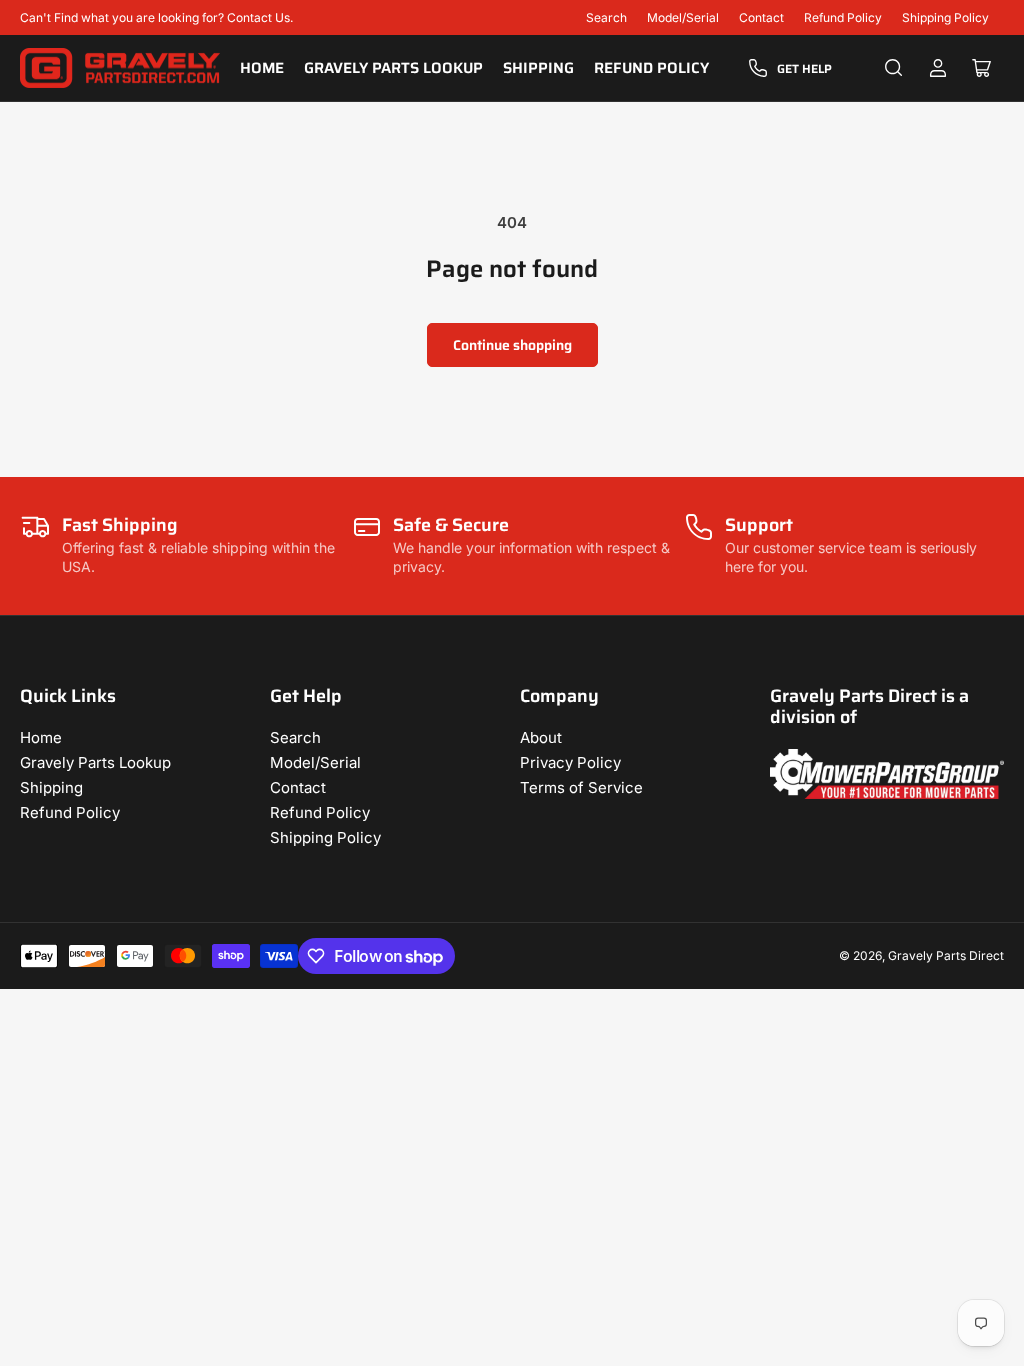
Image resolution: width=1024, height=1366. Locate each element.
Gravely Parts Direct (946, 955)
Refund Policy (843, 17)
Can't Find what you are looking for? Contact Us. (156, 17)
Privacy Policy (570, 762)
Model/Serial (683, 17)
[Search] (894, 68)
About (541, 737)
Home (262, 68)
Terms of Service (581, 787)
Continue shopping (512, 345)
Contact (761, 17)
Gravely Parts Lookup (393, 68)
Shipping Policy (945, 17)
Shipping (538, 68)
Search (606, 17)
